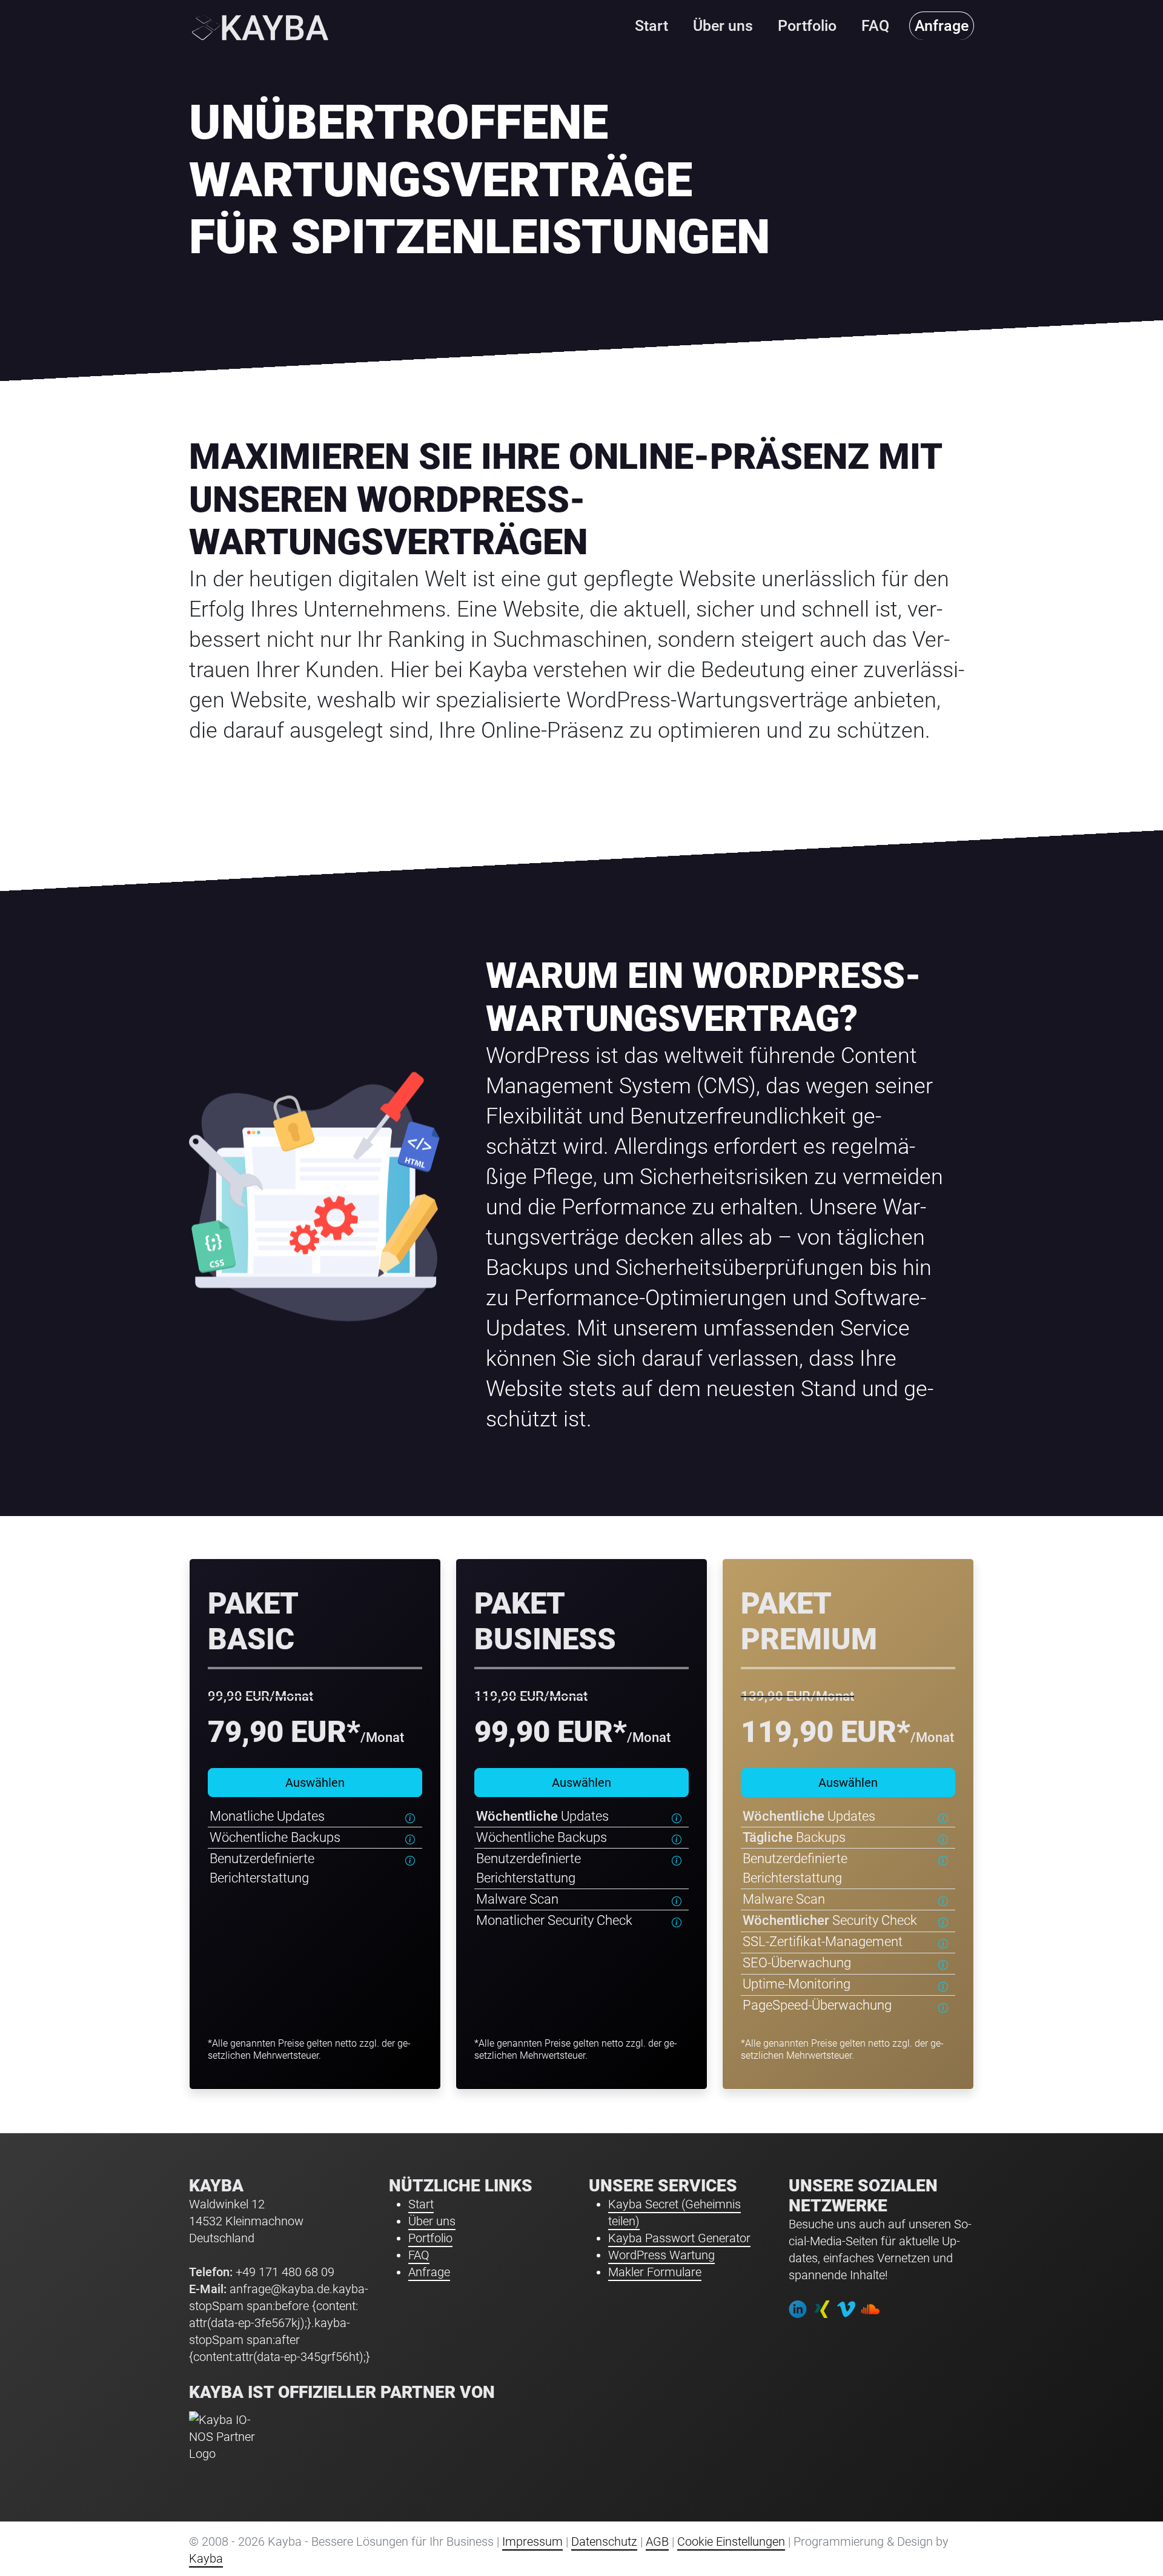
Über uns (432, 2221)
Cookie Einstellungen (731, 2541)
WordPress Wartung (661, 2255)
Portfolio (430, 2238)
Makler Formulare (655, 2272)
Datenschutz (604, 2541)
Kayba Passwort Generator (679, 2238)
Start (421, 2204)
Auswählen (315, 1783)
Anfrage (429, 2272)
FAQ (419, 2255)
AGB (657, 2541)
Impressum (532, 2541)
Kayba (206, 2558)
